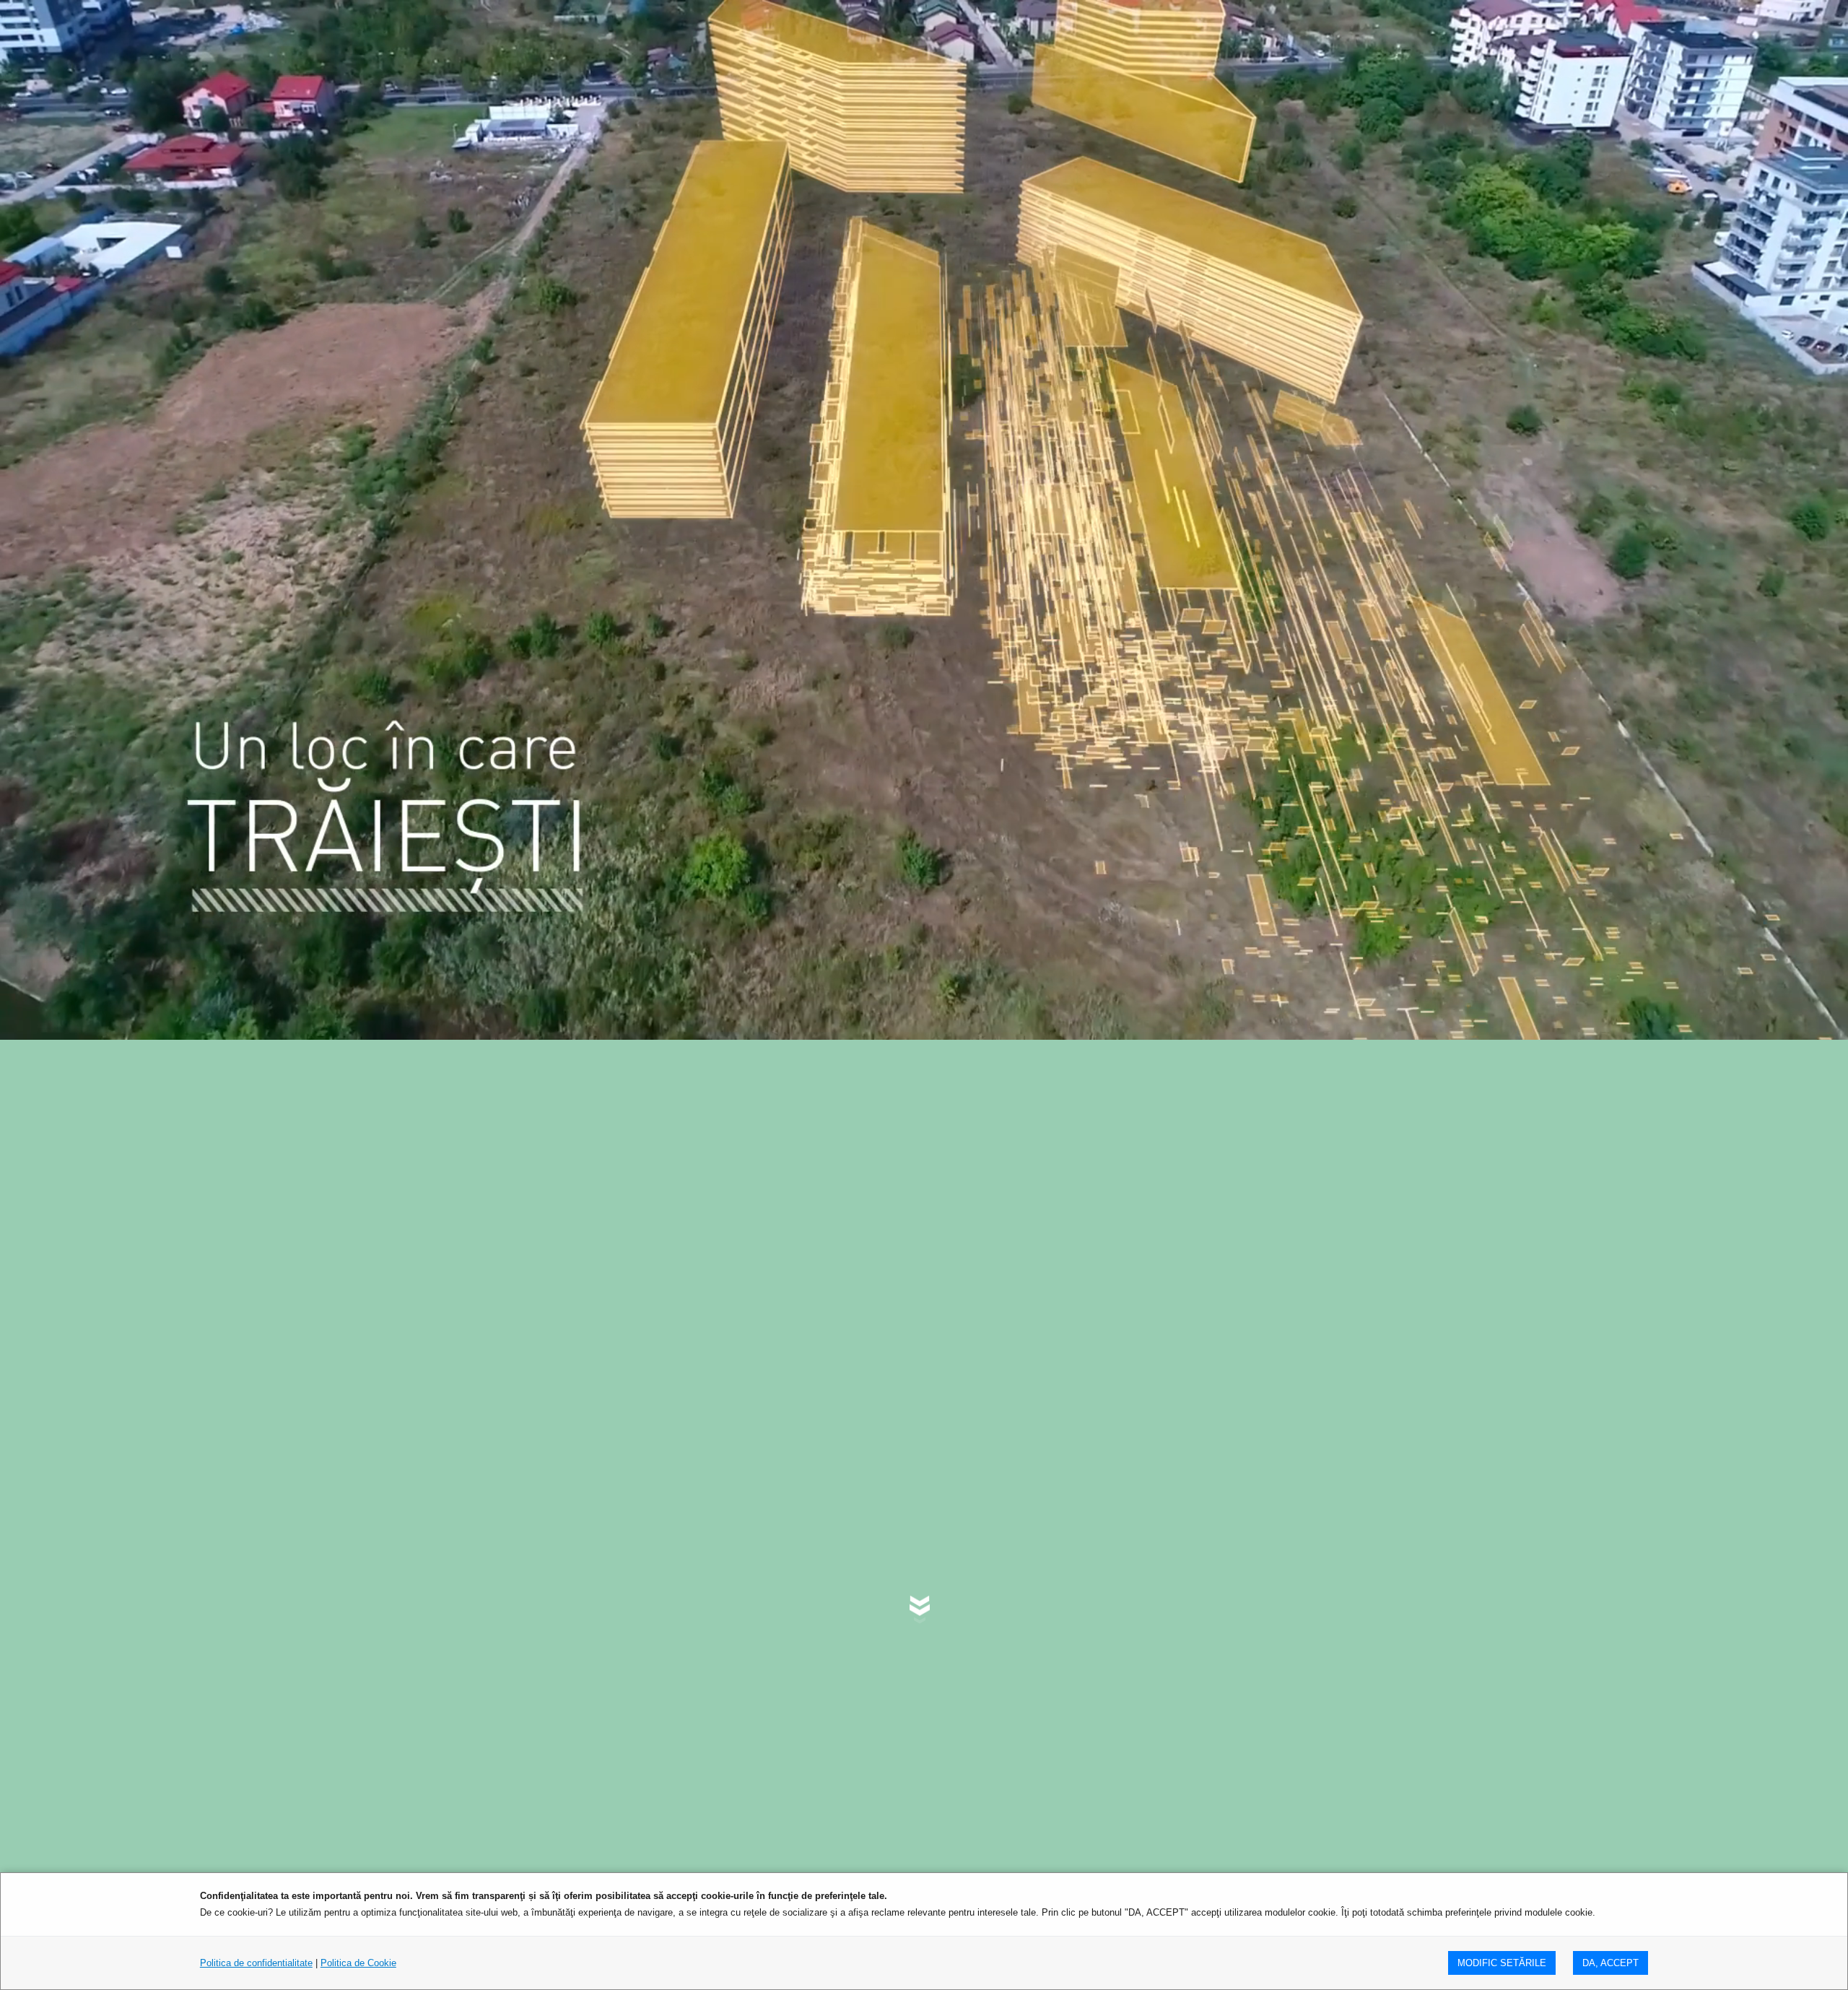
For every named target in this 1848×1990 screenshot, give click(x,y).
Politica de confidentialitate (256, 1963)
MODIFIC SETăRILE (1502, 1963)
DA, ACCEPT (1611, 1963)
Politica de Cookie (358, 1963)
